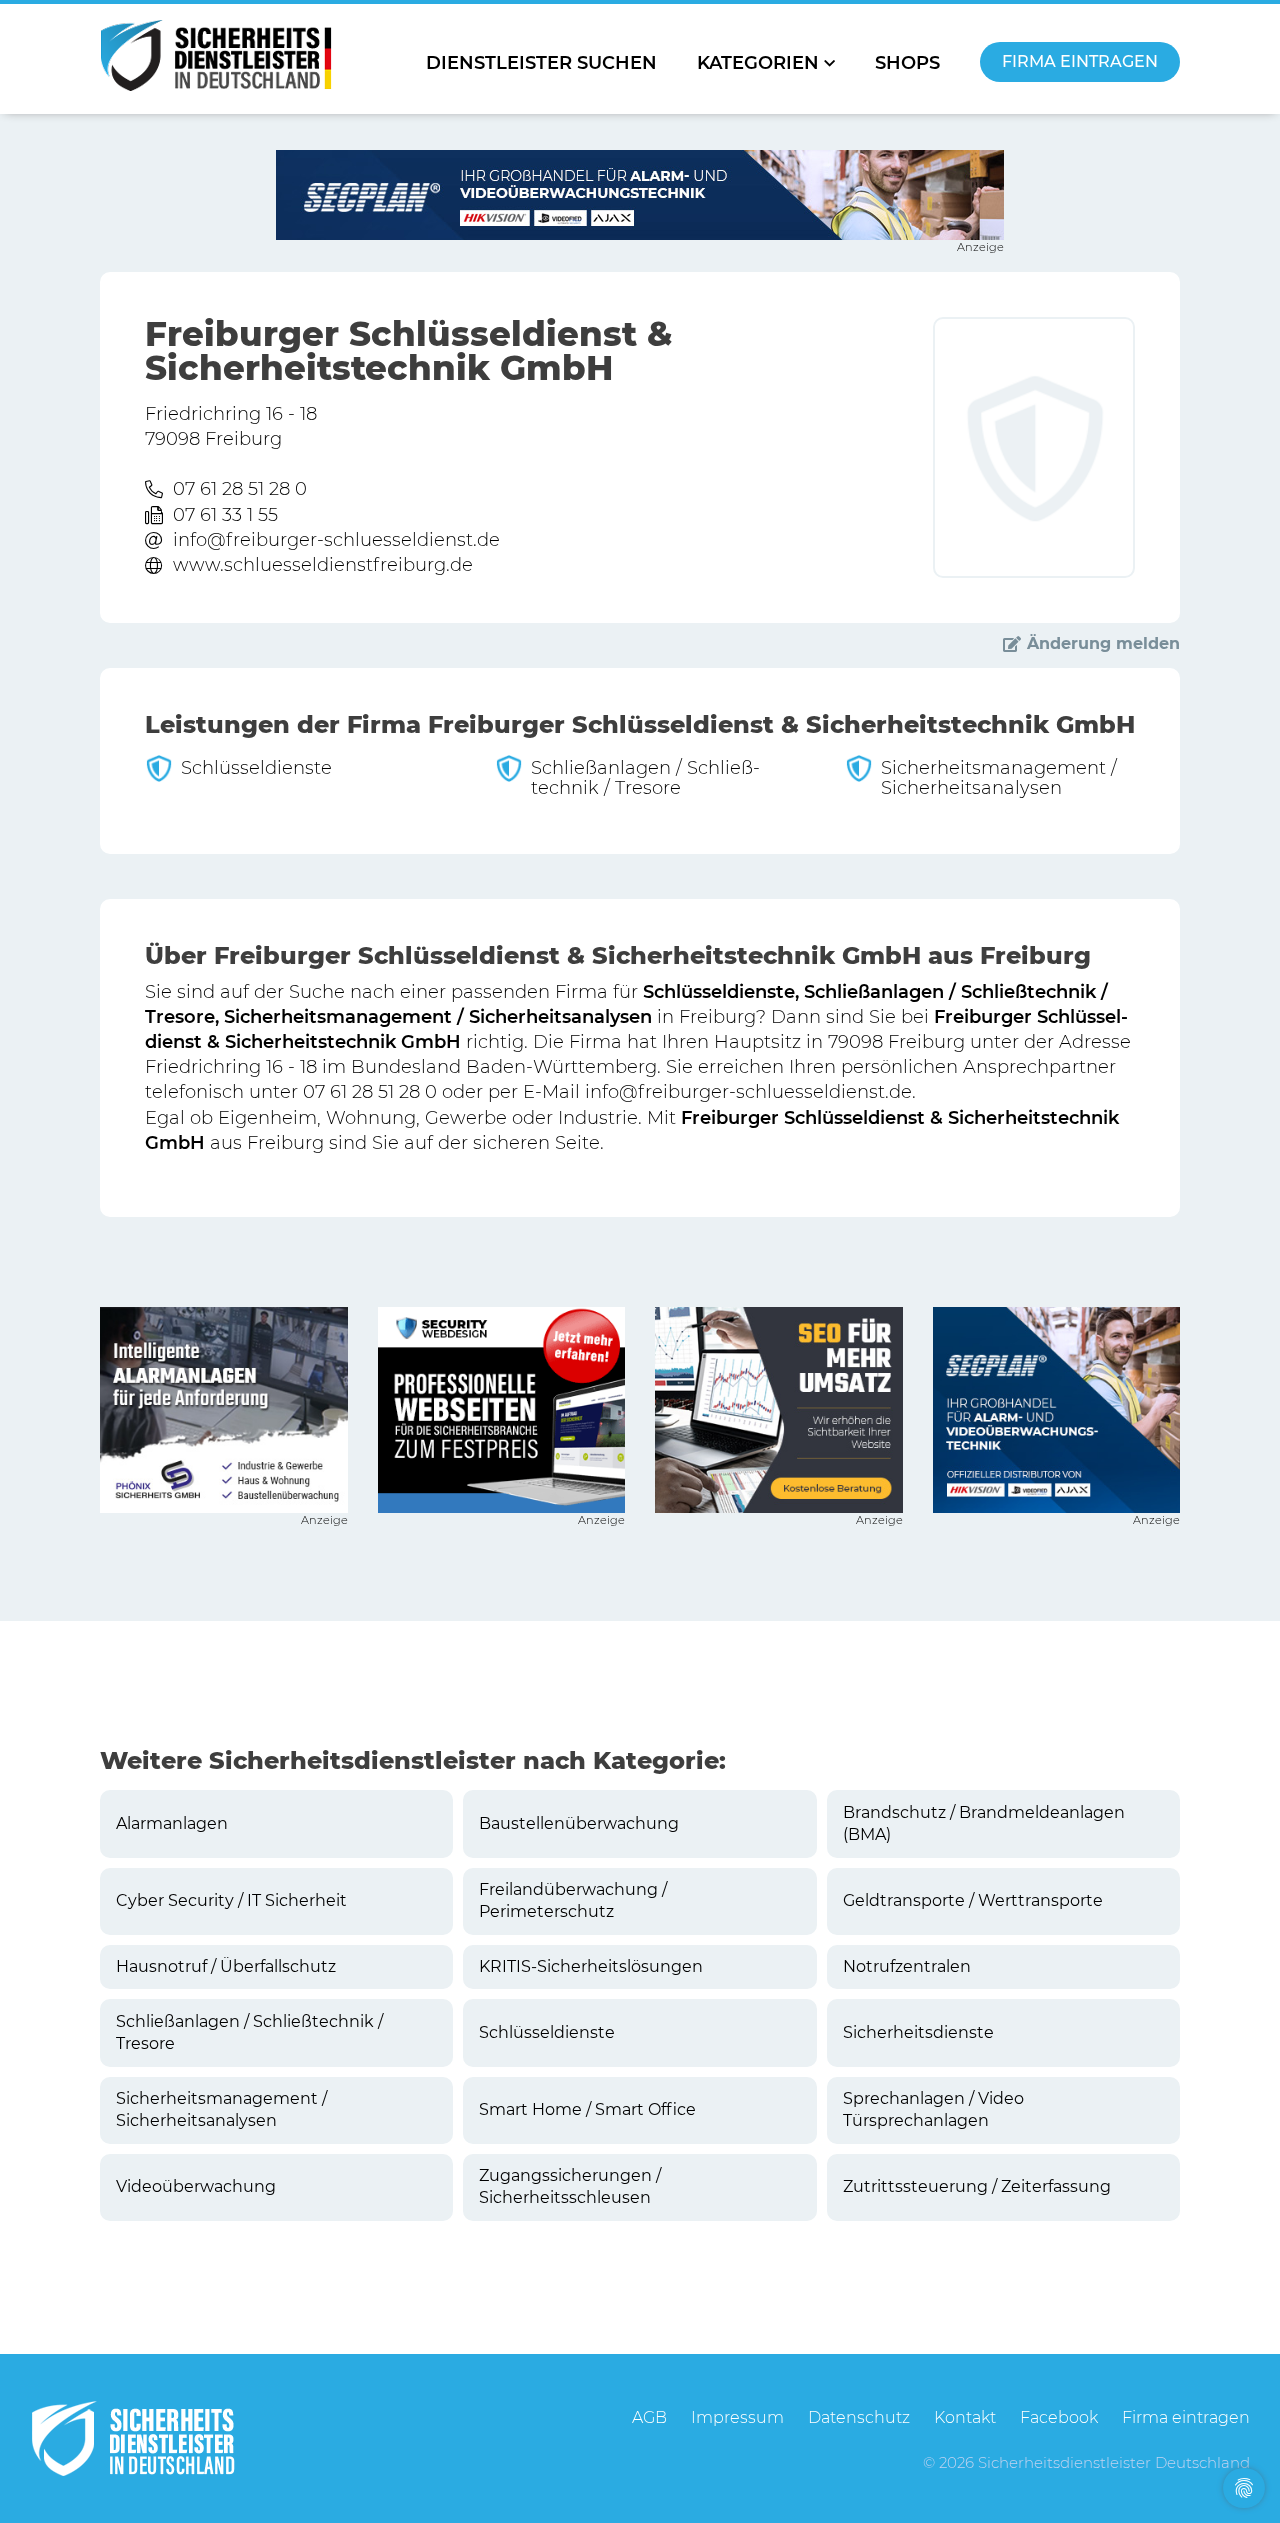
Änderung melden (1103, 643)
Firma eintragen (1080, 61)
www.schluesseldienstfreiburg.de (323, 565)
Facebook (1059, 2417)
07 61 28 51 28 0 (240, 489)
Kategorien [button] (758, 63)
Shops (907, 63)
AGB (649, 2417)
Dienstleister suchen (541, 63)
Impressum (737, 2417)
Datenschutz (859, 2417)
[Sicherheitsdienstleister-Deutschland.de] (216, 55)
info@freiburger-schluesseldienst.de (336, 540)
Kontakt (965, 2417)
